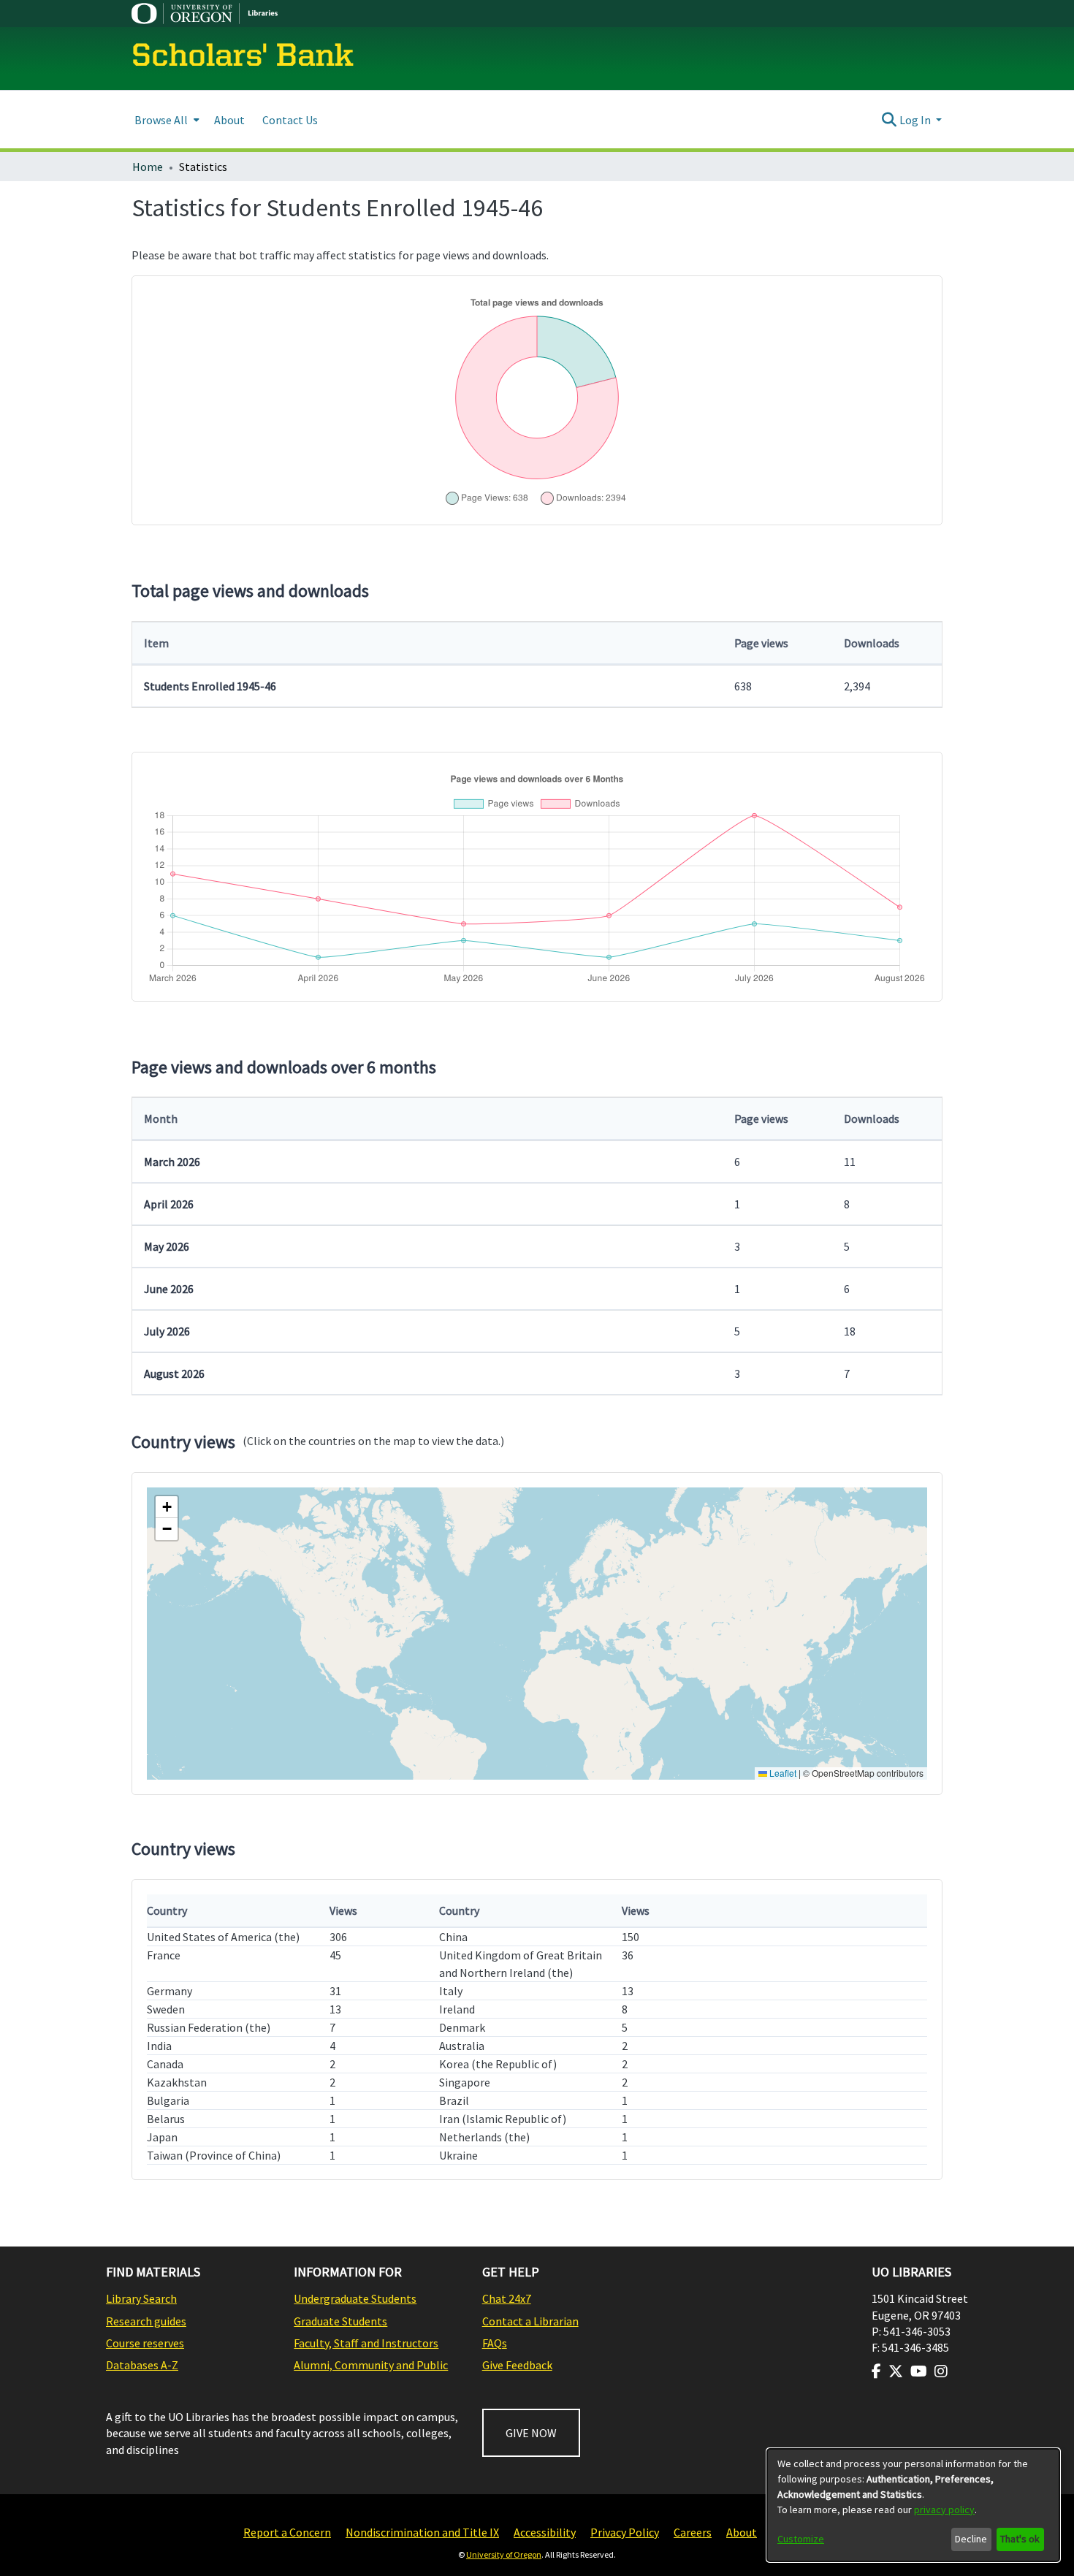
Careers (693, 2532)
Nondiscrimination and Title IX (422, 2532)
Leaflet (782, 1773)
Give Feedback (517, 2365)
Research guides (146, 2321)
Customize (801, 2539)
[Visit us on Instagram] (941, 2371)
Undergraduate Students (355, 2298)
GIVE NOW (531, 2433)
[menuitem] (165, 119)
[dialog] (913, 2505)
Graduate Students (340, 2321)
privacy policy (944, 2510)
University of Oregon (504, 2554)
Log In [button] (916, 120)
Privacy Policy (625, 2532)
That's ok (1020, 2539)
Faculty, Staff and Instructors (366, 2343)
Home (148, 167)
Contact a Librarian (530, 2321)
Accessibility (545, 2532)
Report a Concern (287, 2532)
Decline (971, 2539)
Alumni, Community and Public (371, 2365)
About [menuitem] (229, 120)
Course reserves (145, 2343)
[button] (167, 1507)
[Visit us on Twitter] (896, 2371)
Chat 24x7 (507, 2298)
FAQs (495, 2343)
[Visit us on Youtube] (919, 2371)
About (742, 2532)
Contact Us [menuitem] (290, 120)
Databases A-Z (142, 2365)
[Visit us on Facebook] (876, 2371)
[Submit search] (890, 120)
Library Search (141, 2298)
